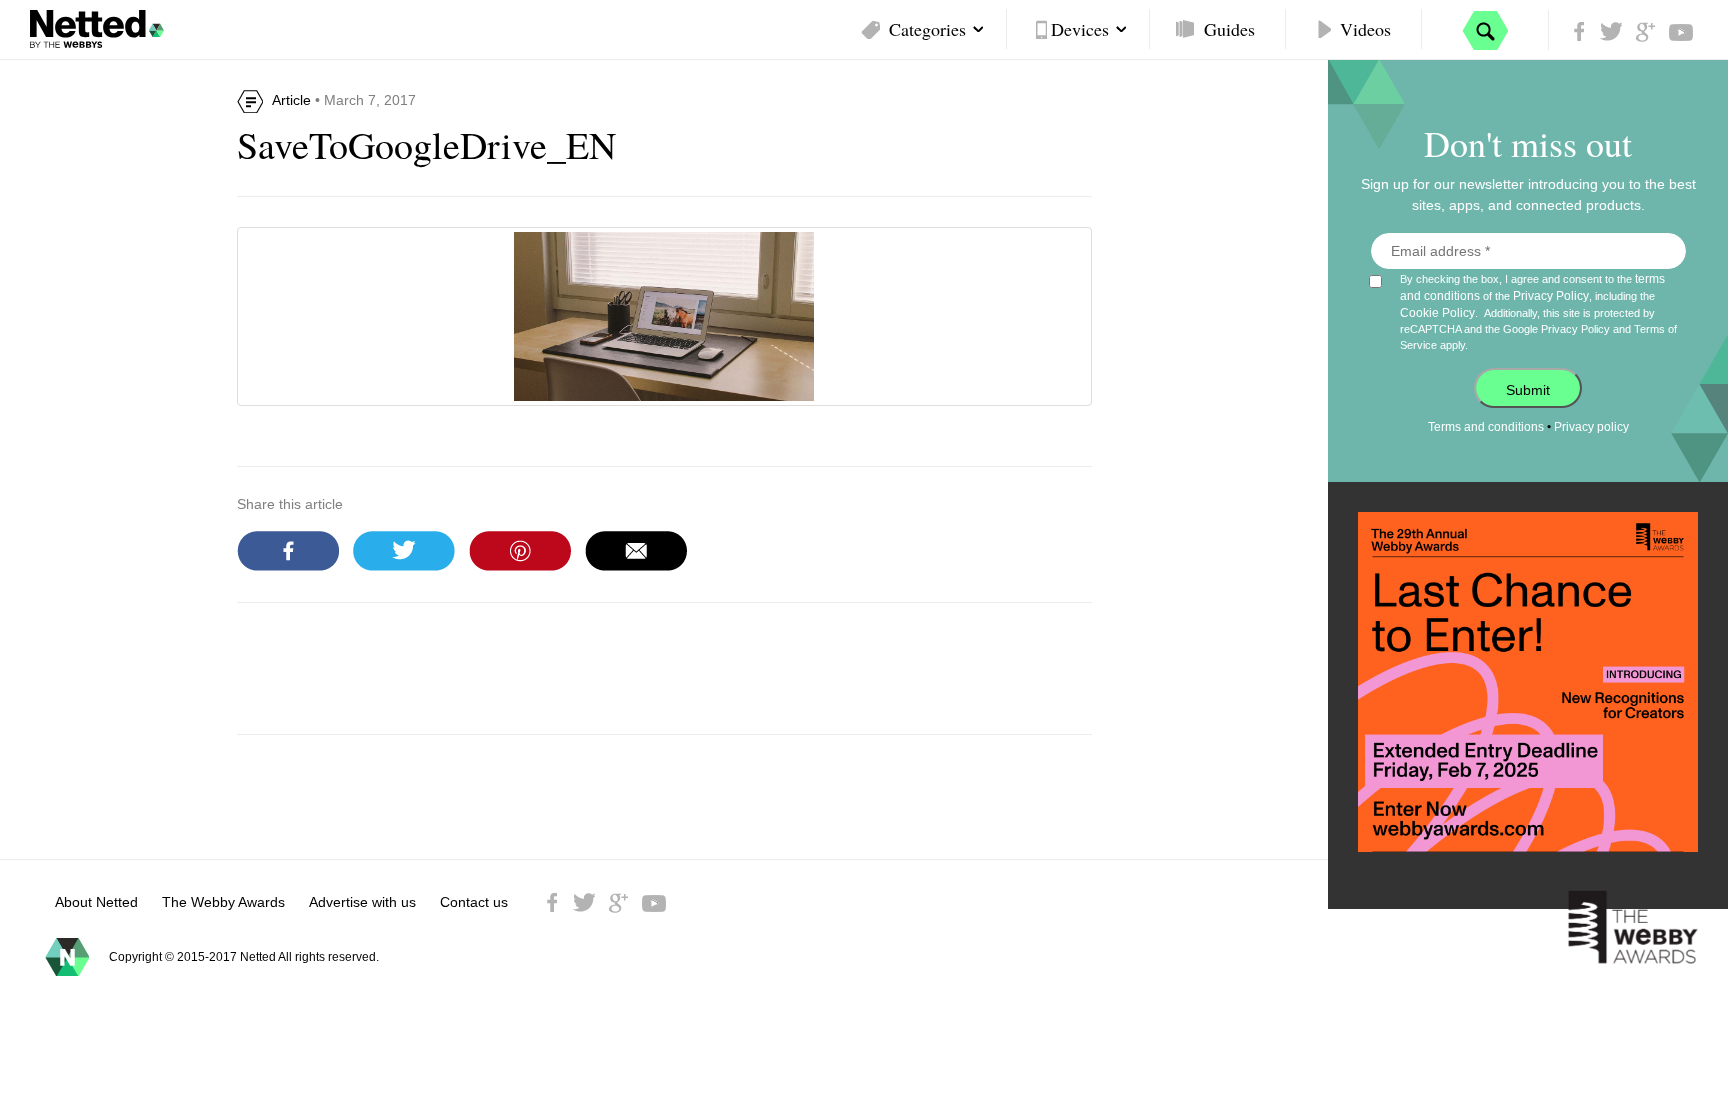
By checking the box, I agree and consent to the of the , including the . (1538, 311)
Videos (1365, 29)
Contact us (474, 902)
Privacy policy (1591, 427)
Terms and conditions (1486, 427)
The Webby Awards (223, 902)
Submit (1528, 390)
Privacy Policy (1551, 296)
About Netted (96, 902)
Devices (1080, 29)
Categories (927, 29)
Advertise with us (362, 902)
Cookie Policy (1437, 313)
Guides (1229, 29)
